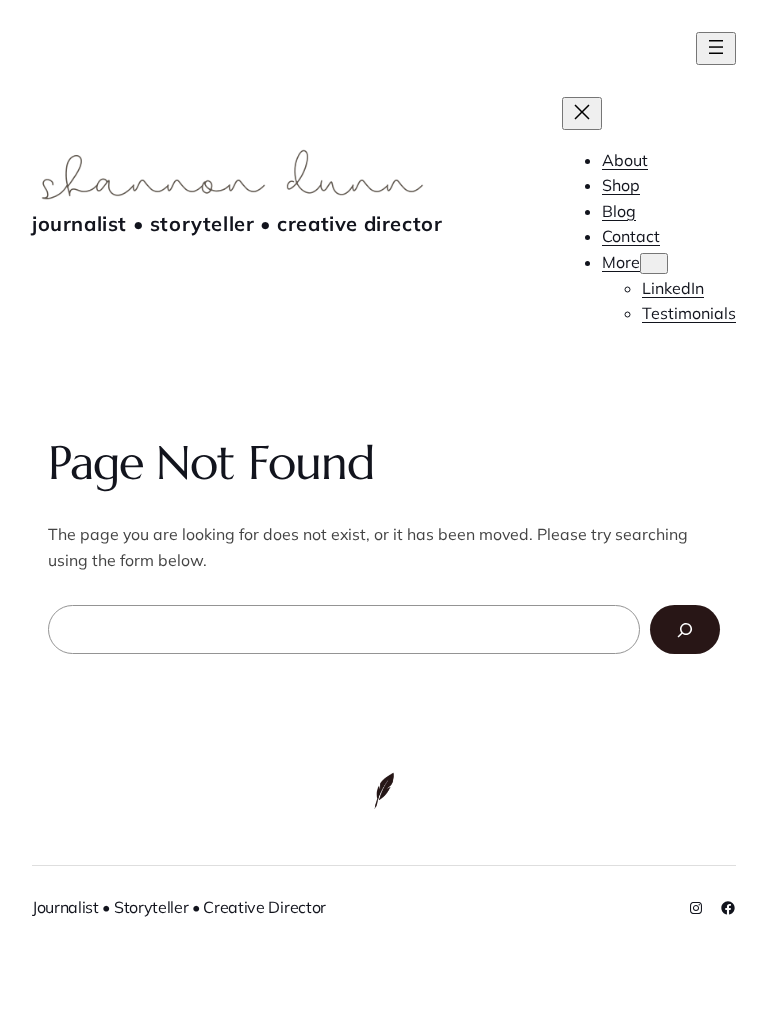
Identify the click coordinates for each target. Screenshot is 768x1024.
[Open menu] (716, 48)
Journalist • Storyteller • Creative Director (237, 223)
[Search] (685, 629)
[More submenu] (654, 263)
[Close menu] (582, 113)
